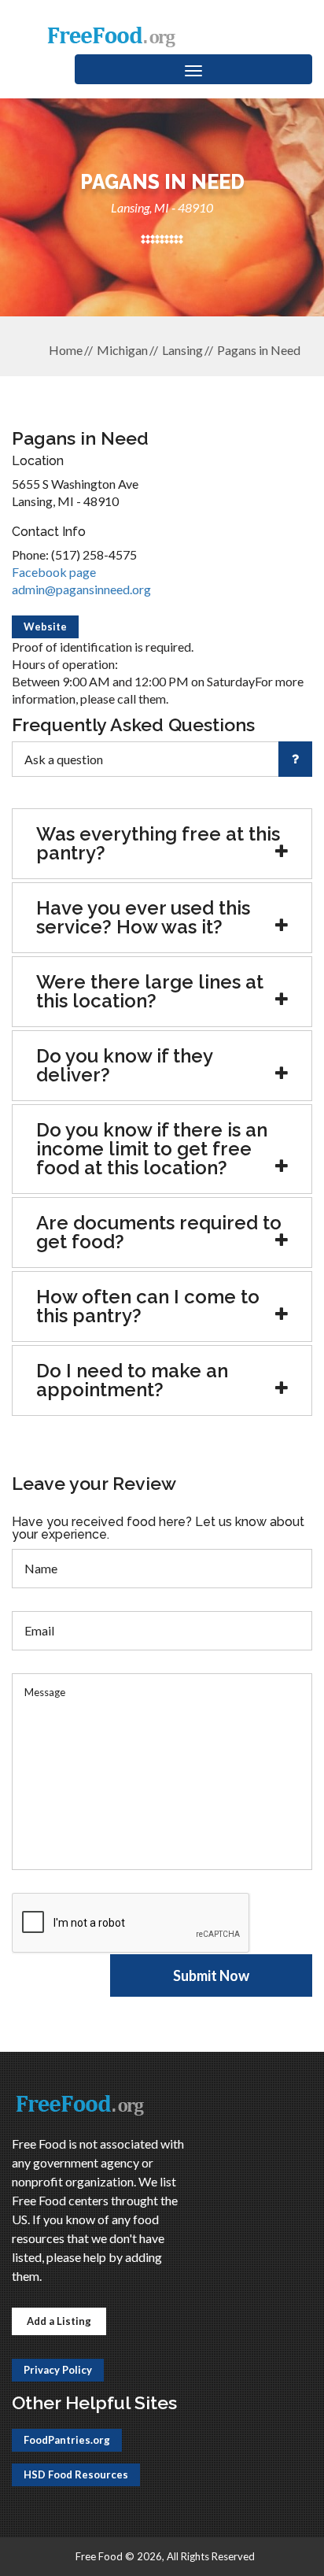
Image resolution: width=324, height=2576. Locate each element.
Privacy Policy (58, 2370)
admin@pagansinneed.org (81, 589)
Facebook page (54, 572)
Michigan (122, 350)
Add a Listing (59, 2321)
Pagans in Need (259, 350)
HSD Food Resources (76, 2474)
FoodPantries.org (67, 2440)
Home (66, 350)
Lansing (182, 350)
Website (45, 626)
